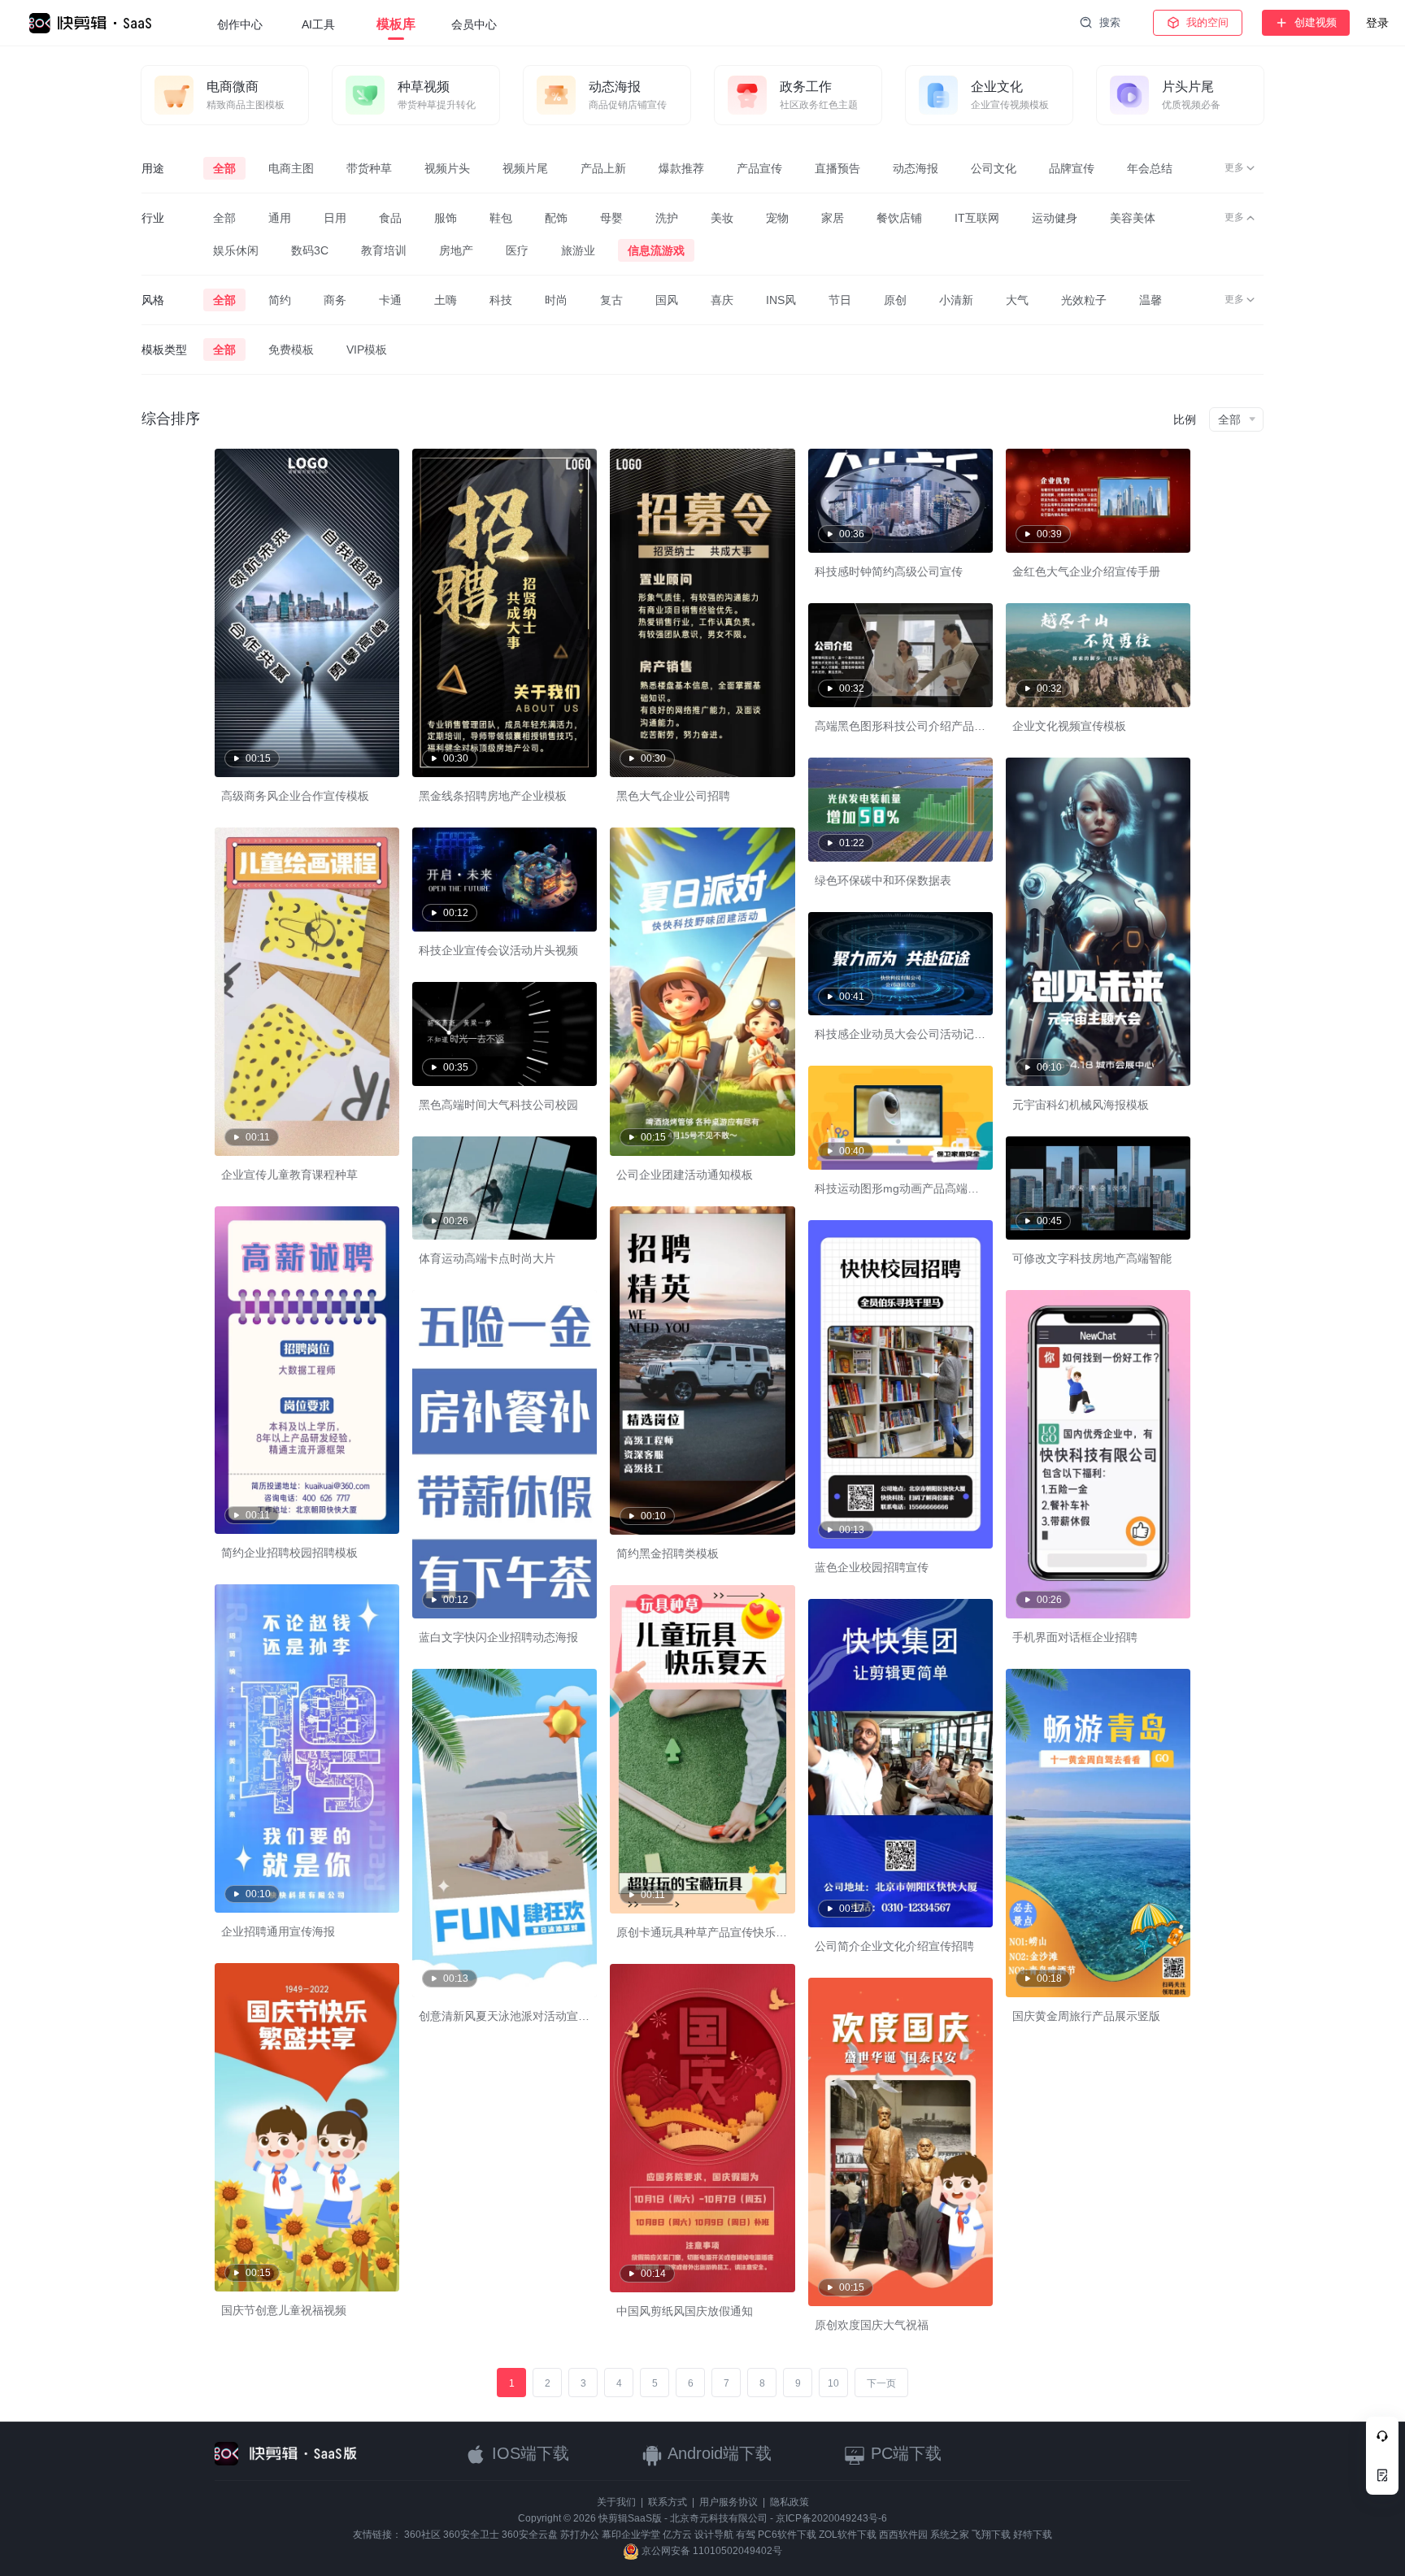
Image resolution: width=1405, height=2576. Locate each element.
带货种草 (369, 168)
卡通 (390, 300)
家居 (833, 218)
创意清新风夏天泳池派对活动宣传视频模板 (527, 2016)
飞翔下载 (991, 2535)
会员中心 (474, 24)
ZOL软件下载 (848, 2535)
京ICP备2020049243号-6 (831, 2518)
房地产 (456, 250)
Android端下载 (718, 2453)
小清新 (956, 300)
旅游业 (578, 250)
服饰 (446, 218)
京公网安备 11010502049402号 (711, 2551)
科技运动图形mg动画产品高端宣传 (903, 1188)
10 (833, 2383)
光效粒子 (1084, 300)
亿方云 (677, 2535)
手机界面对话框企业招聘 (1075, 1637)
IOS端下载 (528, 2453)
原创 (895, 300)
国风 (667, 300)
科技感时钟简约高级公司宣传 (889, 571)
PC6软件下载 (787, 2535)
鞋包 (501, 218)
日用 (335, 218)
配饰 (556, 218)
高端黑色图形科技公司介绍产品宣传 (906, 726)
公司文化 (994, 168)
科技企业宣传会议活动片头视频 (498, 950)
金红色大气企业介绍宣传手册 (1086, 571)
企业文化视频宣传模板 (1069, 726)
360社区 (422, 2535)
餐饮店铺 (899, 218)
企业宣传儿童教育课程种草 (289, 1175)
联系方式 (668, 2502)
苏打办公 (580, 2535)
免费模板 (291, 350)
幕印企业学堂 (631, 2535)
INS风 (781, 300)
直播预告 (837, 168)
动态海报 (916, 168)
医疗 (517, 250)
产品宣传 (759, 168)
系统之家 (950, 2535)
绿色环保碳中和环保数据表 (883, 880)
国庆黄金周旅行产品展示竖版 (1086, 2016)
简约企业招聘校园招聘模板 (289, 1553)
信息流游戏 (656, 250)
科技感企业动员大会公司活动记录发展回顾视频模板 (946, 1034)
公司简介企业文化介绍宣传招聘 (894, 1946)
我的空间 (1207, 22)
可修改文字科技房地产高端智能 (1092, 1258)
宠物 (777, 218)
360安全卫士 (471, 2535)
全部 (224, 168)
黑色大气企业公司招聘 (673, 796)
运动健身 (1055, 218)
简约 (280, 300)
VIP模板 (367, 350)
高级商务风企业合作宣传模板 (295, 796)
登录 (1377, 23)
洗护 (667, 218)
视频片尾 (525, 168)
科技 (501, 300)
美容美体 (1133, 218)
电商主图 (291, 168)
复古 (611, 300)
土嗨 (446, 300)
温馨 (1151, 300)
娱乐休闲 (236, 250)
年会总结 (1150, 168)
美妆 (722, 218)
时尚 (556, 300)
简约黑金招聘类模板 (668, 1553)
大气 (1017, 300)
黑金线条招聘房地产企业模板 (493, 796)
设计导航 (714, 2535)
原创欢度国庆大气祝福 (872, 2325)
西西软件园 (903, 2535)
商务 (335, 300)
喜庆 (722, 300)
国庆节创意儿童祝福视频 (284, 2310)
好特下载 (1033, 2535)
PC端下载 (904, 2453)
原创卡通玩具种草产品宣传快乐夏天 (707, 1932)
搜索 (1110, 22)
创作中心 (240, 24)
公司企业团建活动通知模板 (685, 1175)
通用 (280, 218)
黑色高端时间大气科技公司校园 (498, 1105)
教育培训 (384, 250)
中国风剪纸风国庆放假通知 (685, 2311)
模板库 (396, 24)
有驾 (746, 2535)
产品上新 (603, 168)
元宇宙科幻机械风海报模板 (1081, 1105)
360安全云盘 (530, 2535)
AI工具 (318, 24)
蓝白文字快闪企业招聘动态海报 (498, 1637)
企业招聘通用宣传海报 (278, 1931)
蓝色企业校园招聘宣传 (872, 1567)
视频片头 (447, 168)
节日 (840, 300)
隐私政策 (789, 2502)
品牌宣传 (1072, 168)
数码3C (310, 250)
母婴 (611, 218)
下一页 (881, 2383)
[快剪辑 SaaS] (98, 23)
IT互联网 (977, 218)
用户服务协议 (729, 2502)
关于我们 (616, 2502)
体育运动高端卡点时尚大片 (487, 1258)
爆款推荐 (681, 168)
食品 (390, 218)
